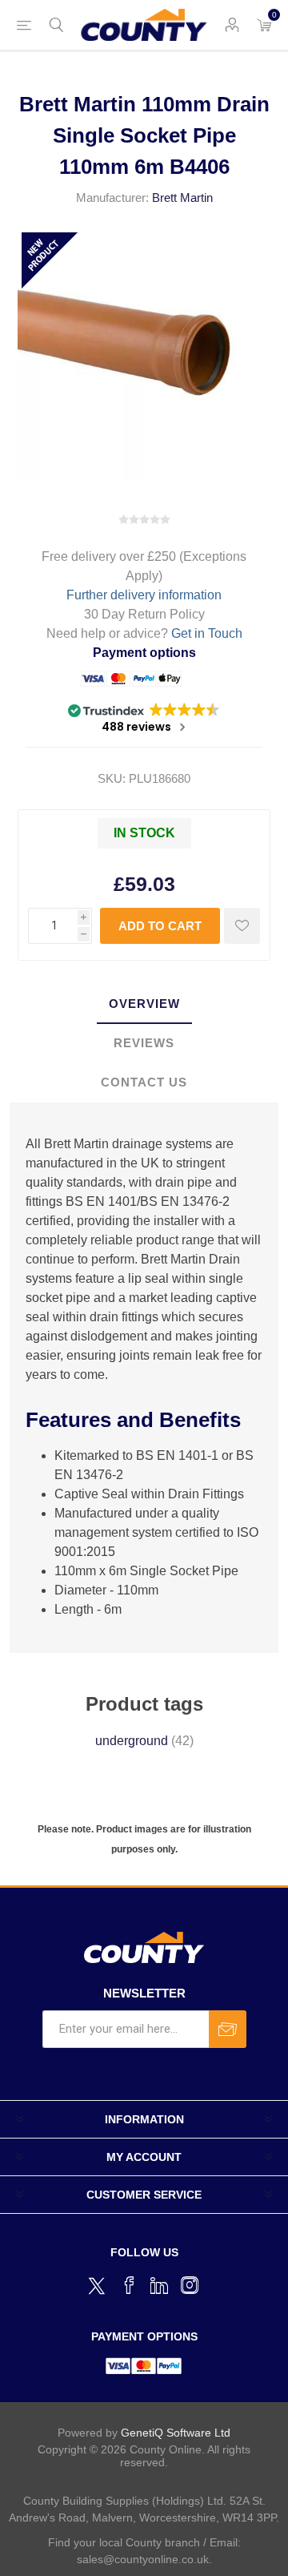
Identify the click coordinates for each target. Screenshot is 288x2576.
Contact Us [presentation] (144, 1082)
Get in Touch (207, 633)
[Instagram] (190, 2285)
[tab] (144, 1004)
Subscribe (228, 2029)
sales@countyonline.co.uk (143, 2559)
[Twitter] (98, 2284)
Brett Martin (182, 198)
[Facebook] (129, 2285)
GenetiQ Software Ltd (176, 2433)
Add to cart (160, 926)
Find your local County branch (124, 2542)
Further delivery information (144, 595)
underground (132, 1741)
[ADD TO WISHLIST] (242, 926)
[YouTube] (159, 2285)
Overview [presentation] (144, 1004)
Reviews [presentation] (144, 1043)
